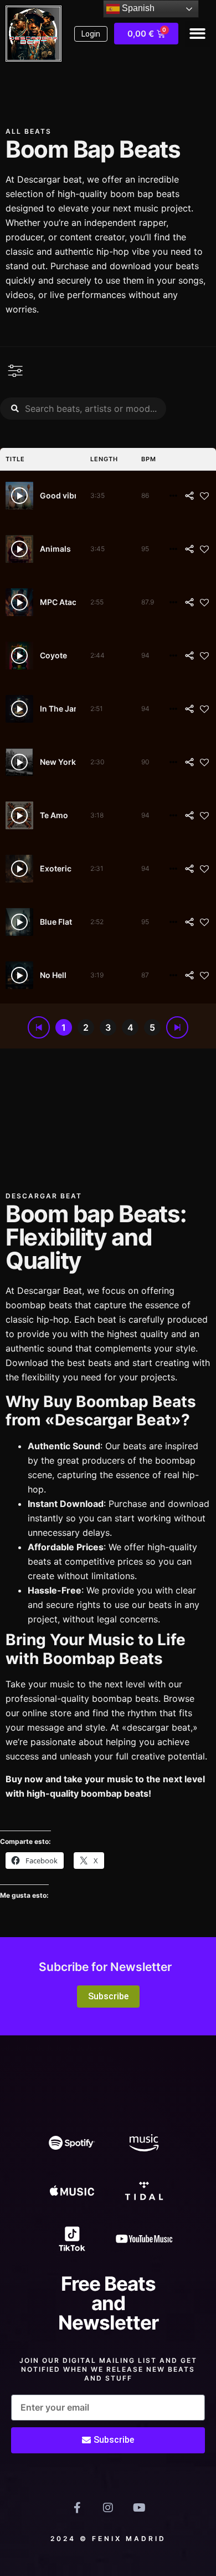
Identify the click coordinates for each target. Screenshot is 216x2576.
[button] (198, 34)
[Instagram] (108, 2508)
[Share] (189, 496)
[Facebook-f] (77, 2508)
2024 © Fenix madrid (108, 2539)
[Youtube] (139, 2508)
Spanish (137, 8)
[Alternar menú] (16, 371)
